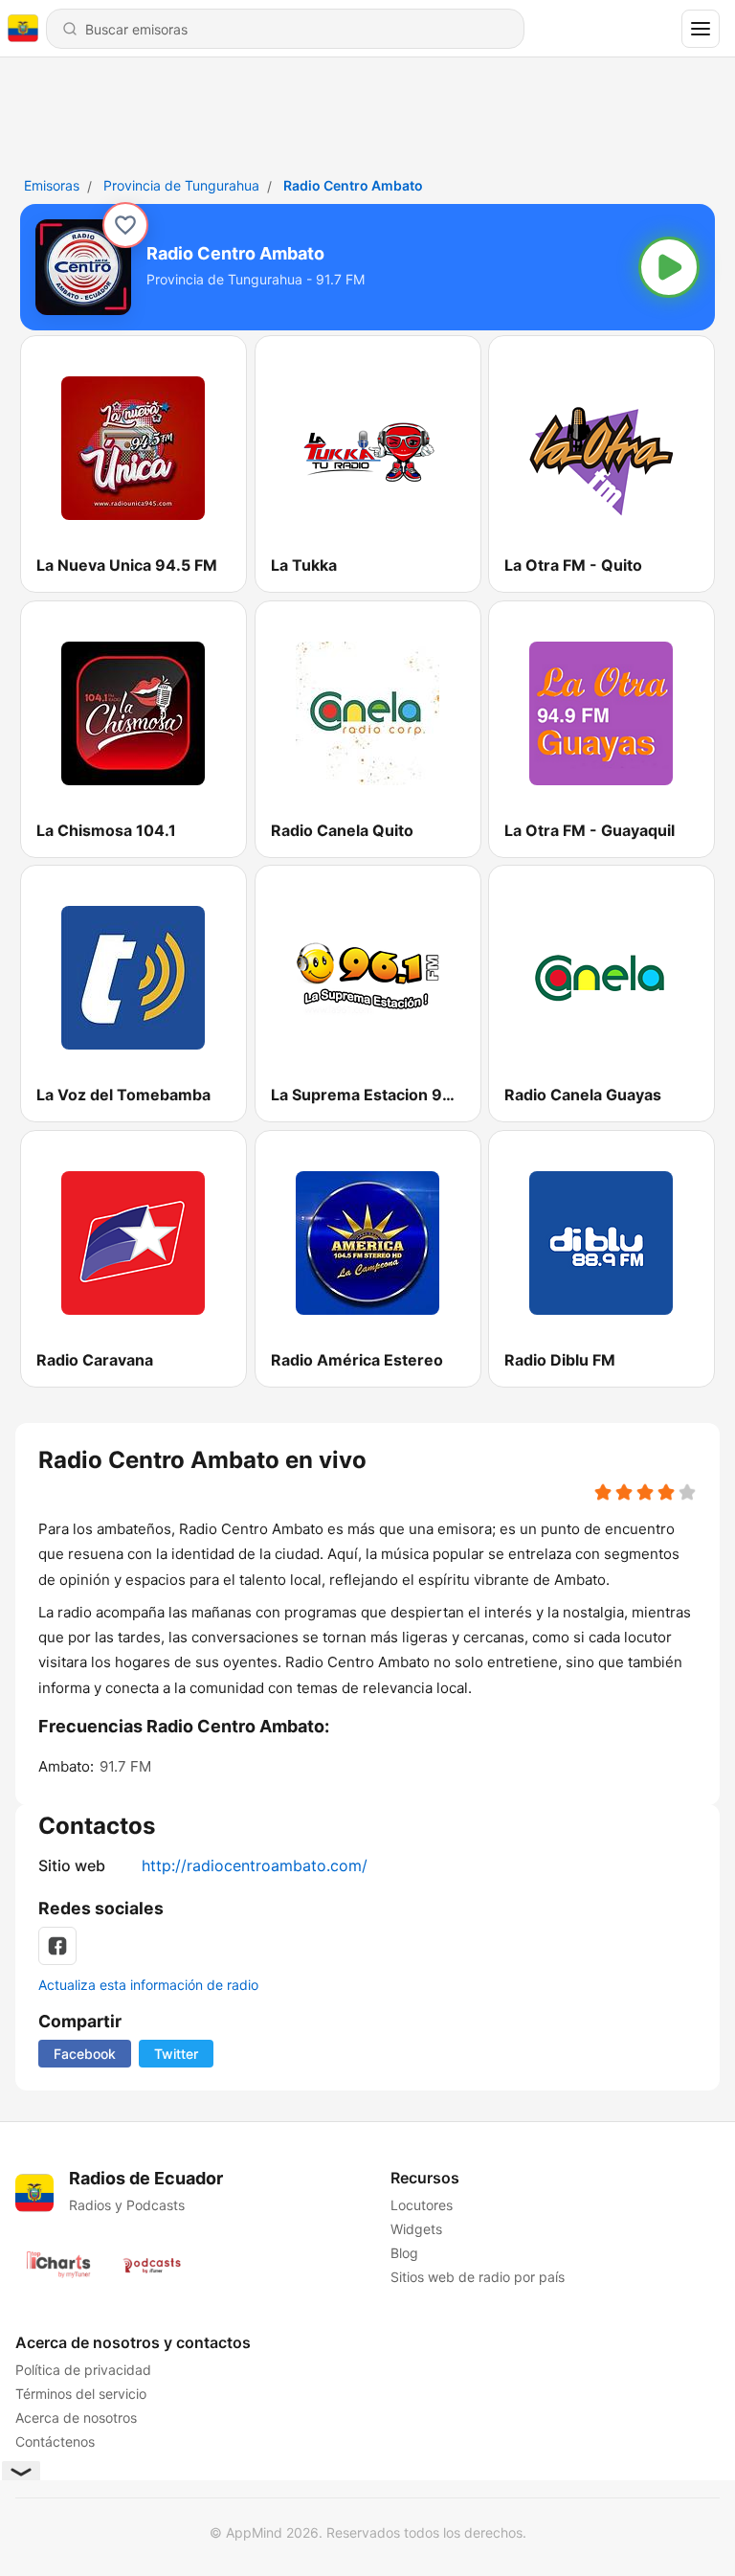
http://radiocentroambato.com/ (255, 1865)
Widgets (416, 2229)
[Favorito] (125, 225)
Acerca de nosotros (76, 2418)
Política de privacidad (83, 2370)
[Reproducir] (669, 267)
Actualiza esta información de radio (148, 1985)
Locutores (422, 2205)
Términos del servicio (81, 2394)
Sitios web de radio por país (478, 2277)
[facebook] (57, 1946)
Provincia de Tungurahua (181, 185)
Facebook (85, 2054)
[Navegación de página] (701, 29)
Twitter (176, 2054)
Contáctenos (55, 2441)
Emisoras (52, 185)
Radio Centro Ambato (353, 185)
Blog (404, 2253)
